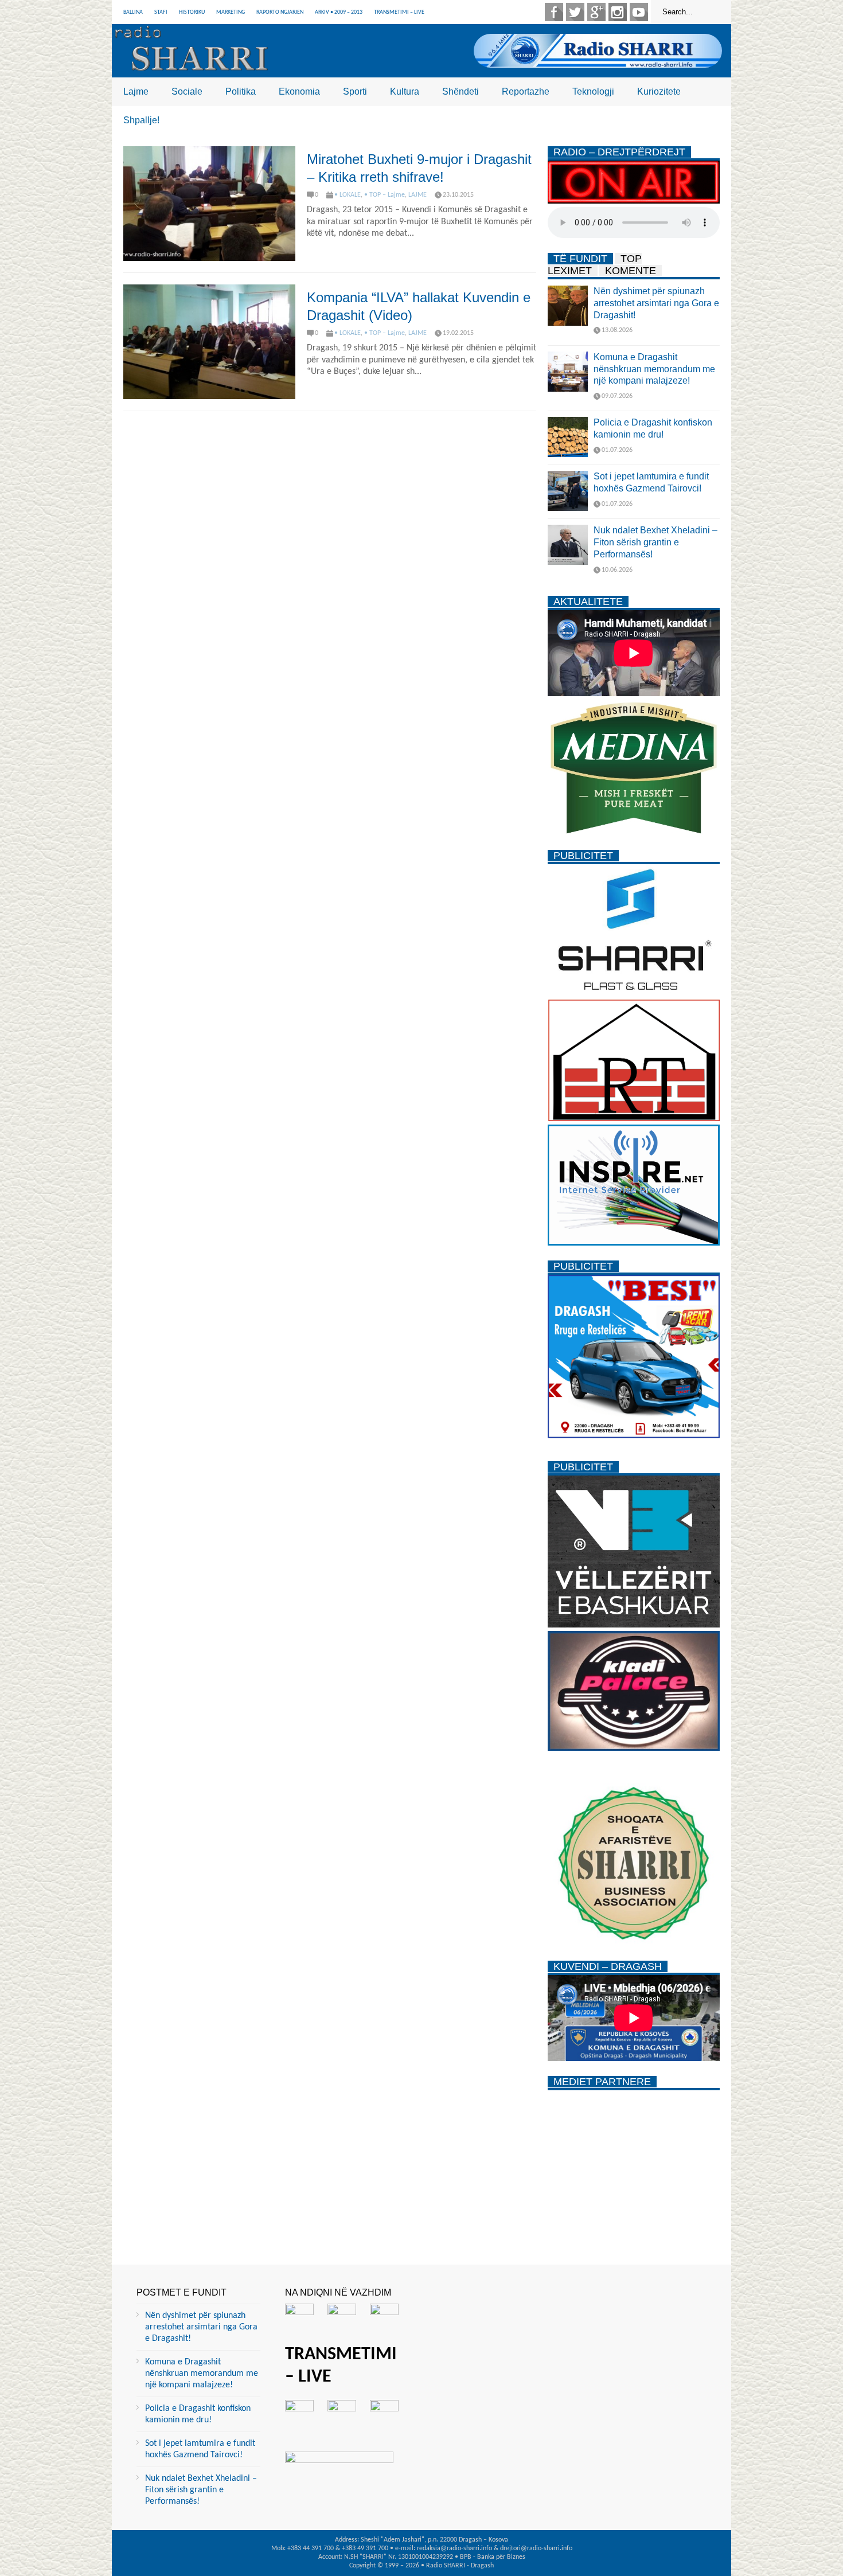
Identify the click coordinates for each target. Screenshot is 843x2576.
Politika (241, 91)
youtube (639, 12)
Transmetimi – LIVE (399, 12)
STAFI (161, 12)
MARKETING (231, 12)
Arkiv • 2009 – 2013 (339, 12)
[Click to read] (209, 204)
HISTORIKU (192, 12)
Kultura (405, 91)
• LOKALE (348, 195)
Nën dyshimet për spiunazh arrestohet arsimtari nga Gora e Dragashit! (656, 303)
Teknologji (593, 91)
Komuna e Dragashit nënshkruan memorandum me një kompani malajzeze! (654, 369)
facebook (554, 12)
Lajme (136, 91)
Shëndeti (460, 91)
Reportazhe (526, 91)
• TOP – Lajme (385, 195)
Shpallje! (141, 120)
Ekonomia (299, 91)
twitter (575, 12)
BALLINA (133, 12)
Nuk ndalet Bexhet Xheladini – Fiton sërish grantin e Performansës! (655, 542)
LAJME (417, 195)
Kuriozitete (659, 91)
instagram (618, 12)
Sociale (187, 91)
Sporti (355, 91)
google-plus (596, 12)
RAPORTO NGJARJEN (280, 12)
